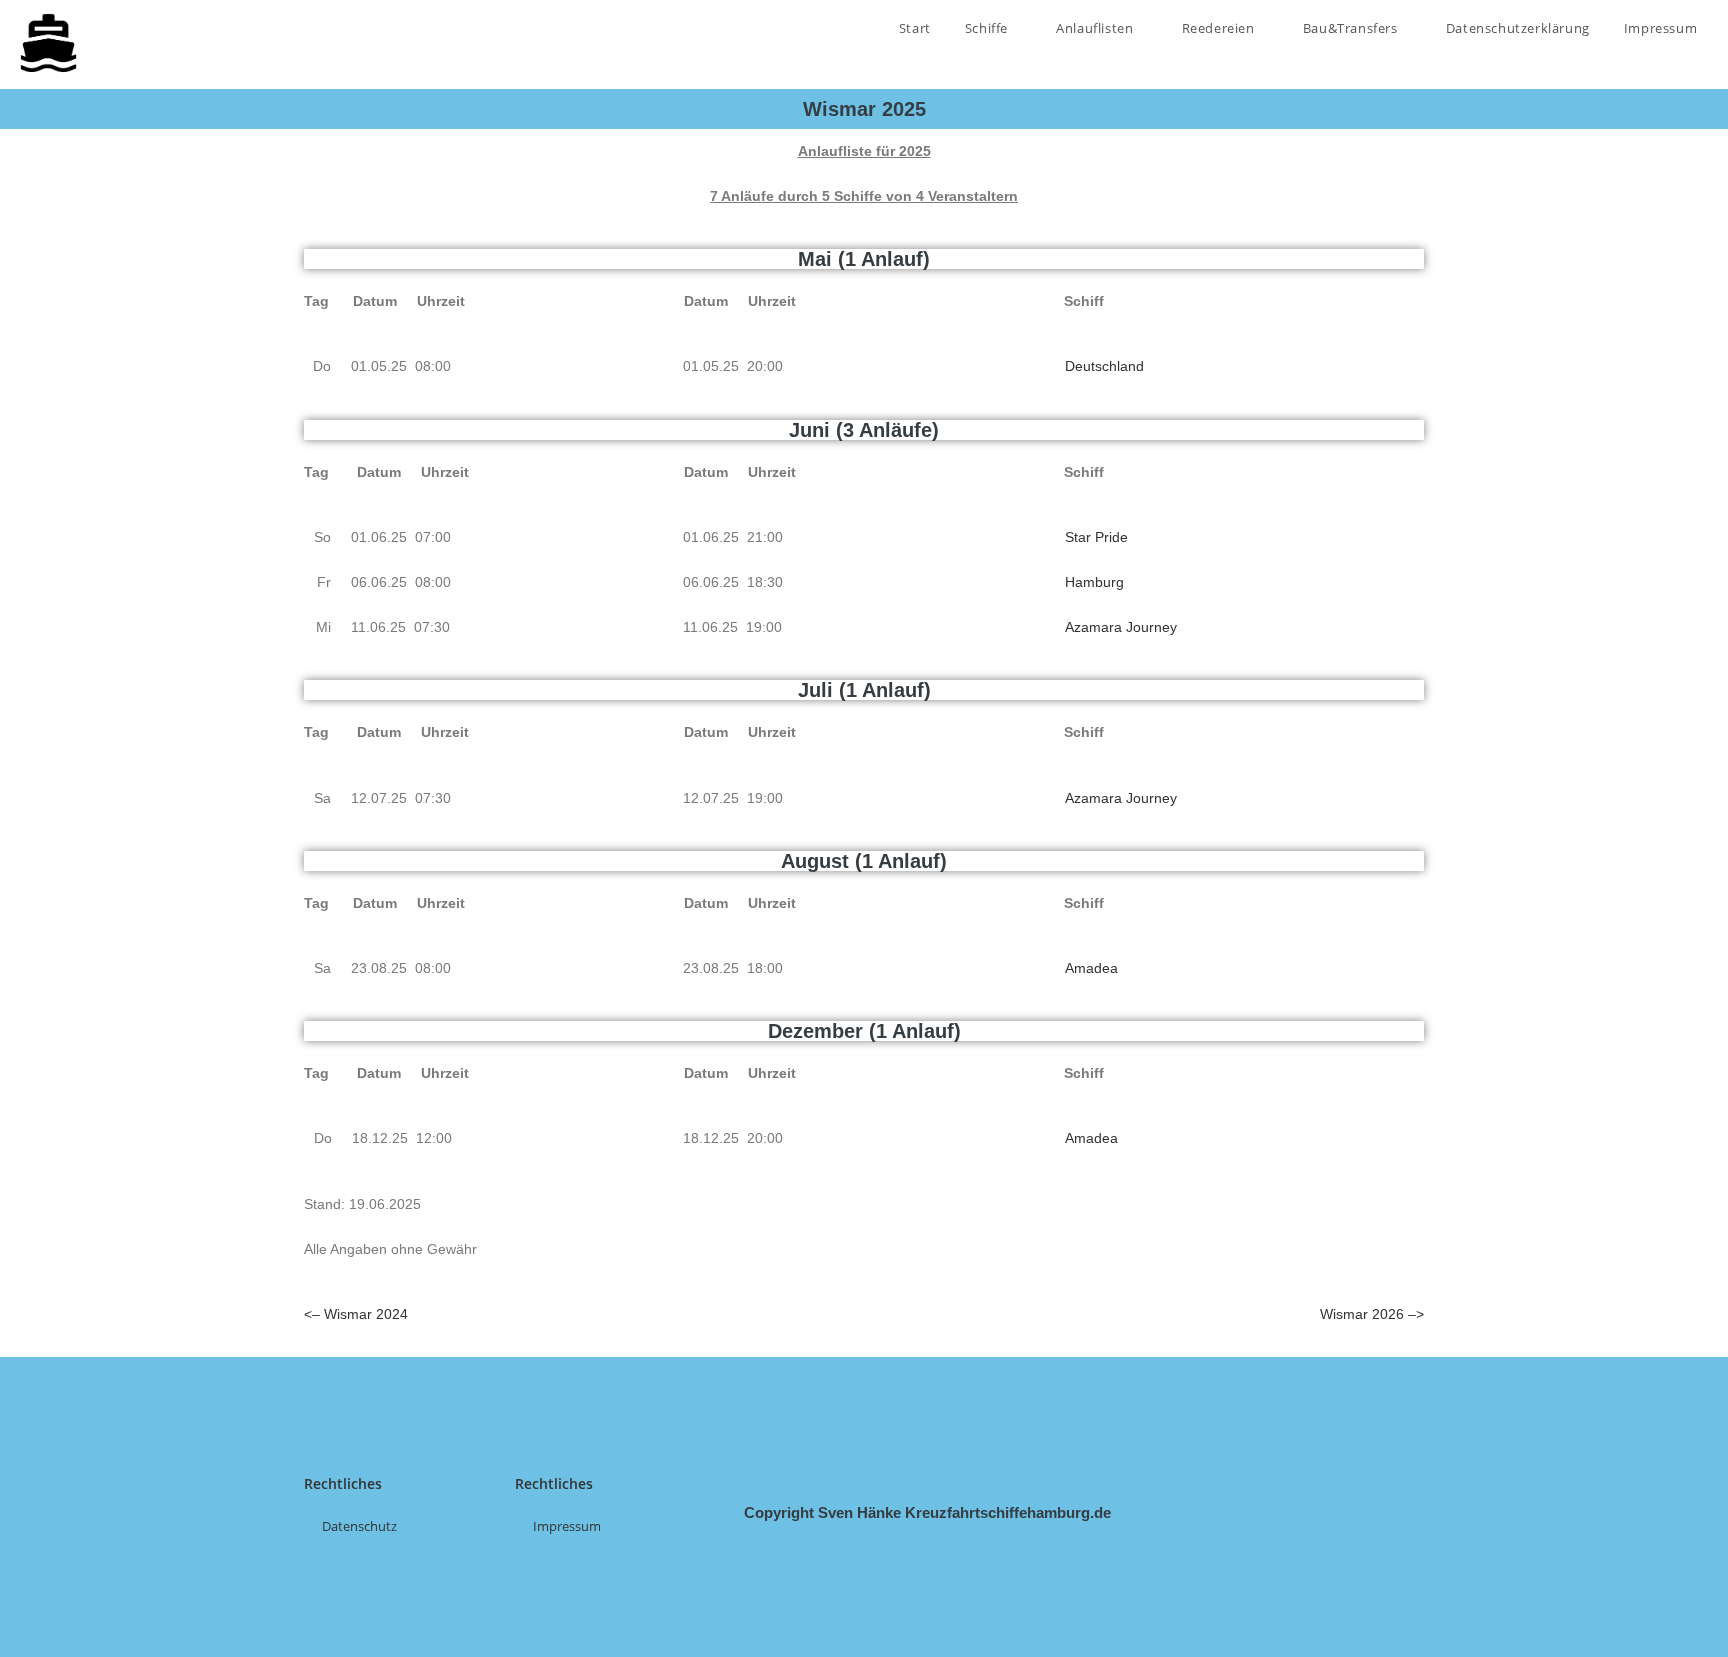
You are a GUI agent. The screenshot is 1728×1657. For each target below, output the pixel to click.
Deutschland (1104, 366)
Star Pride (1096, 537)
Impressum (1660, 28)
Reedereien (1220, 28)
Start (915, 28)
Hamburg (1094, 582)
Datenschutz (359, 1526)
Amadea (1091, 968)
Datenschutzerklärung (1518, 28)
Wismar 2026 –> (1372, 1314)
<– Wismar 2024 (356, 1314)
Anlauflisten (1096, 28)
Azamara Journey (1121, 627)
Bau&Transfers (1352, 28)
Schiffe (988, 28)
